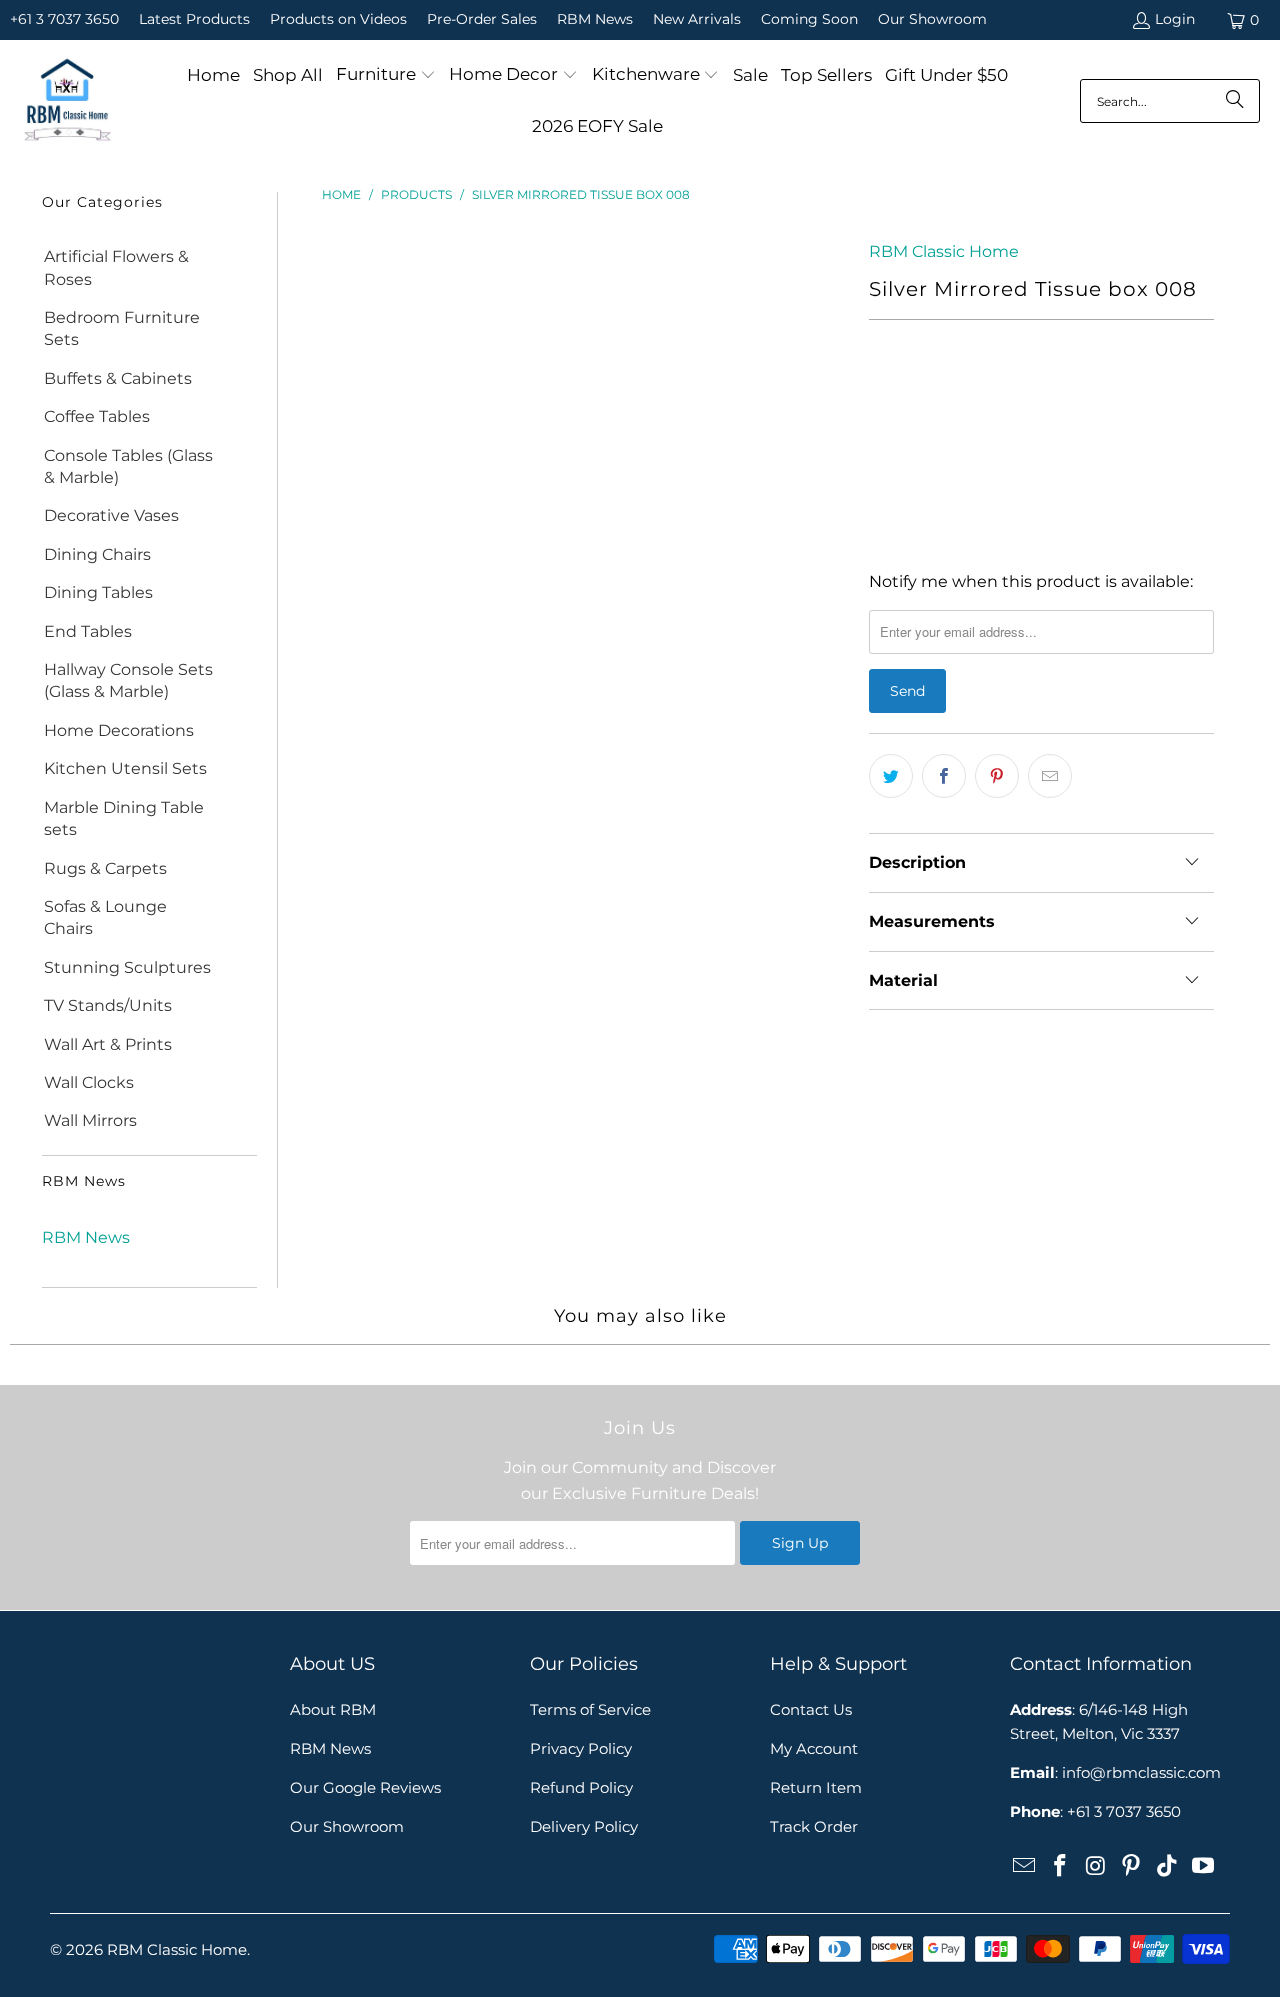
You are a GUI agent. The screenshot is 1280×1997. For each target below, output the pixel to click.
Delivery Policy (584, 1826)
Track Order (814, 1826)
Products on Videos (338, 19)
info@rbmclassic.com (1141, 1772)
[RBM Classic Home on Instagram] (1096, 1867)
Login (1175, 19)
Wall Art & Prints (108, 1044)
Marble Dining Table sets (124, 818)
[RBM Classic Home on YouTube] (1203, 1867)
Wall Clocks (89, 1082)
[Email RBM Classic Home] (1025, 1867)
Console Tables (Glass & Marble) (128, 466)
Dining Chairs (97, 554)
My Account (814, 1748)
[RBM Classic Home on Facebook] (1061, 1867)
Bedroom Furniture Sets (122, 328)
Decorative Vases (111, 515)
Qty (881, 396)
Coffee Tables (97, 416)
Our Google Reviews (365, 1787)
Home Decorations (119, 730)
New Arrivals (697, 19)
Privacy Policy (581, 1748)
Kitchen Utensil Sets (125, 768)
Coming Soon (809, 19)
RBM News (595, 19)
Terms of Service (590, 1709)
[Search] (1235, 101)
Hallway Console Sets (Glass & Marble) (128, 680)
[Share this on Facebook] (944, 776)
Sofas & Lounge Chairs (105, 917)
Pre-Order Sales (482, 19)
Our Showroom (932, 19)
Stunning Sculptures (127, 967)
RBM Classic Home (944, 251)
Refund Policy (581, 1787)
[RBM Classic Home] (67, 101)
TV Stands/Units (108, 1005)
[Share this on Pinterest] (997, 776)
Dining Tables (98, 592)
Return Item (816, 1787)
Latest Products (194, 19)
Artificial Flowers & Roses (116, 267)
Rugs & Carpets (105, 868)
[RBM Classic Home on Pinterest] (1132, 1867)
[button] (386, 76)
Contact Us (811, 1709)
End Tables (88, 631)
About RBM (333, 1709)
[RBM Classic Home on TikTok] (1168, 1867)
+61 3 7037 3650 (64, 19)
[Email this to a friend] (1050, 776)
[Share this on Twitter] (891, 776)
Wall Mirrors (90, 1120)
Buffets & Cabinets (118, 378)
